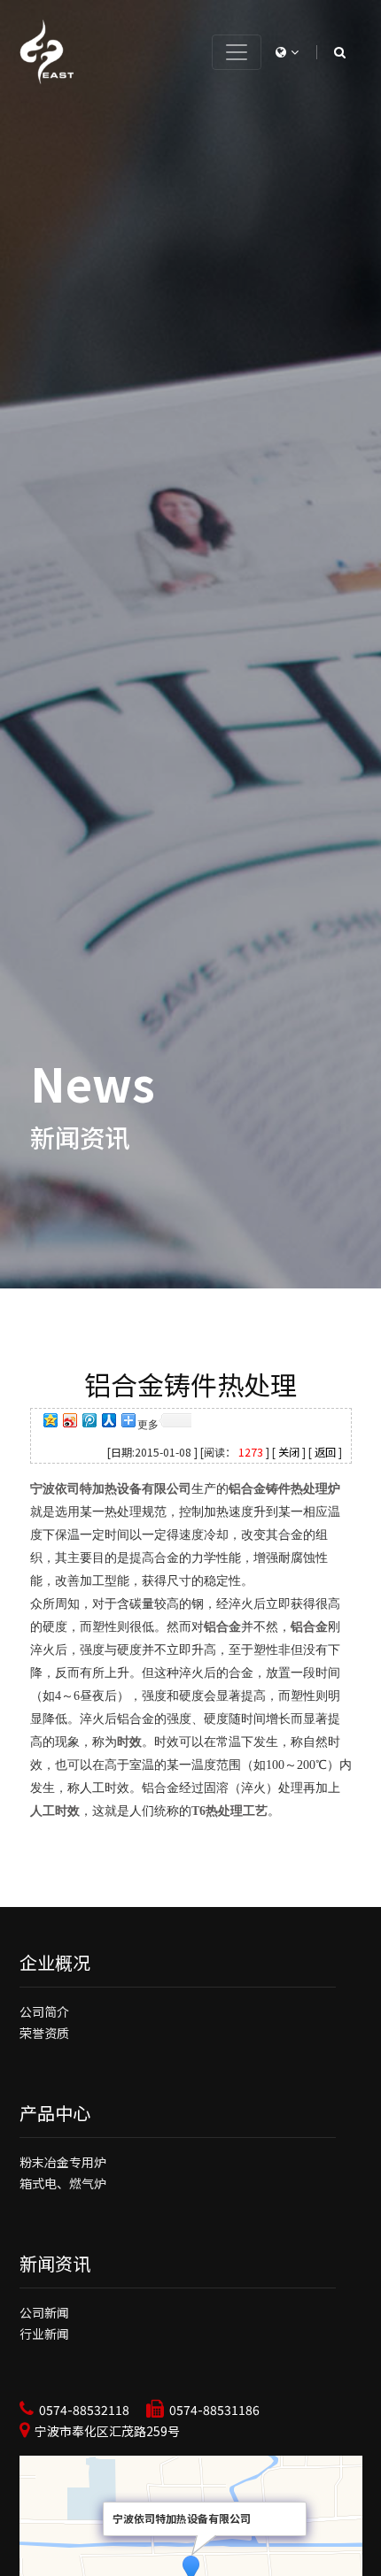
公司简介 (44, 2011)
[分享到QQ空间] (50, 1422)
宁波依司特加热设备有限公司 (111, 1489)
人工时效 (55, 1811)
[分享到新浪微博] (69, 1422)
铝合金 (222, 1627)
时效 (129, 1742)
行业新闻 (44, 2334)
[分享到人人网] (108, 1422)
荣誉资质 (44, 2033)
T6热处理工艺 (229, 1811)
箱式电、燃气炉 (63, 2183)
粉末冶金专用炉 (63, 2162)
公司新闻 (44, 2312)
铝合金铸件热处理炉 (284, 1489)
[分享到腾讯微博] (89, 1422)
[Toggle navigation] (237, 52)
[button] (287, 51)
